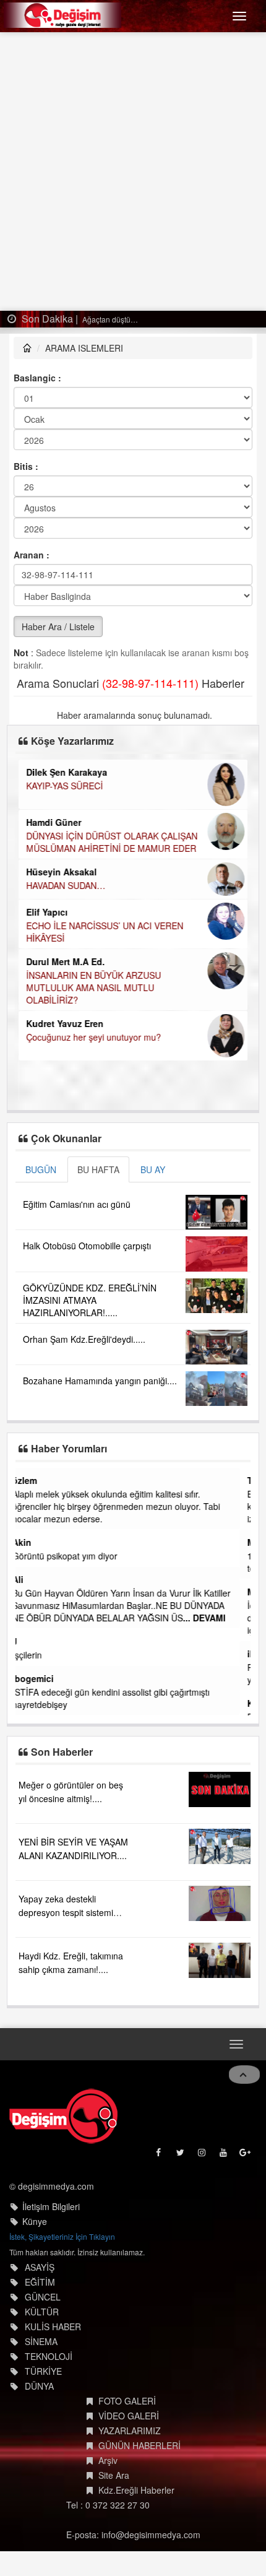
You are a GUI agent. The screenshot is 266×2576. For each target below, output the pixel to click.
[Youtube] (224, 2155)
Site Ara (114, 2475)
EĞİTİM (40, 2282)
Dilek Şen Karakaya (66, 772)
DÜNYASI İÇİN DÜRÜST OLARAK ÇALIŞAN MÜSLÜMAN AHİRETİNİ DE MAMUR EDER (112, 842)
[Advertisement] (133, 171)
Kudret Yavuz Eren (65, 1023)
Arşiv (108, 2460)
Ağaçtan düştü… (109, 319)
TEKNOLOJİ (49, 2356)
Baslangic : (37, 378)
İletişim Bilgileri (51, 2206)
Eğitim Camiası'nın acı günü (77, 1204)
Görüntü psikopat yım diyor (75, 1556)
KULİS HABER (53, 2327)
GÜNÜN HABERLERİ (139, 2445)
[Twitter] (181, 2155)
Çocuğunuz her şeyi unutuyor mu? (93, 1037)
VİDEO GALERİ (129, 2416)
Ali (28, 1579)
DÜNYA (39, 2386)
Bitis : (26, 466)
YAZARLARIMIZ (130, 2431)
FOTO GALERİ (127, 2401)
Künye (35, 2221)
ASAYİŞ (40, 2267)
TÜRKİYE (43, 2371)
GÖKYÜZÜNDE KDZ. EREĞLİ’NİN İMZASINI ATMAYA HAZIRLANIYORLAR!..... (90, 1300)
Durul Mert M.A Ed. (65, 961)
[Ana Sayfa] (63, 2116)
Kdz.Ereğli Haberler (136, 2490)
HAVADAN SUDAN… (66, 885)
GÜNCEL (43, 2297)
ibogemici (44, 1678)
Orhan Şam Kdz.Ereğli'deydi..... (84, 1339)
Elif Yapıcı (47, 912)
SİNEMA (41, 2341)
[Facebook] (159, 2155)
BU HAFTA (98, 1169)
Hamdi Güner (54, 822)
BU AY (153, 1169)
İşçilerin (38, 1655)
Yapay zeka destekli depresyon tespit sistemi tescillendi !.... (66, 1912)
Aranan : (32, 555)
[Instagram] (203, 2155)
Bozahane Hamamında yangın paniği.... (100, 1381)
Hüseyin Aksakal (61, 872)
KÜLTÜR (42, 2312)
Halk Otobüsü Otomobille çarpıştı (87, 1246)
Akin (32, 1542)
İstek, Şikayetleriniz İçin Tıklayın (62, 2236)
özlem (35, 1480)
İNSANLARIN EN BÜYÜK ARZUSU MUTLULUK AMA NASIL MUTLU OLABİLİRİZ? (93, 987)
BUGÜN (41, 1169)
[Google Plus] (246, 2155)
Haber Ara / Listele (58, 627)
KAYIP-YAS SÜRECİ (64, 786)
